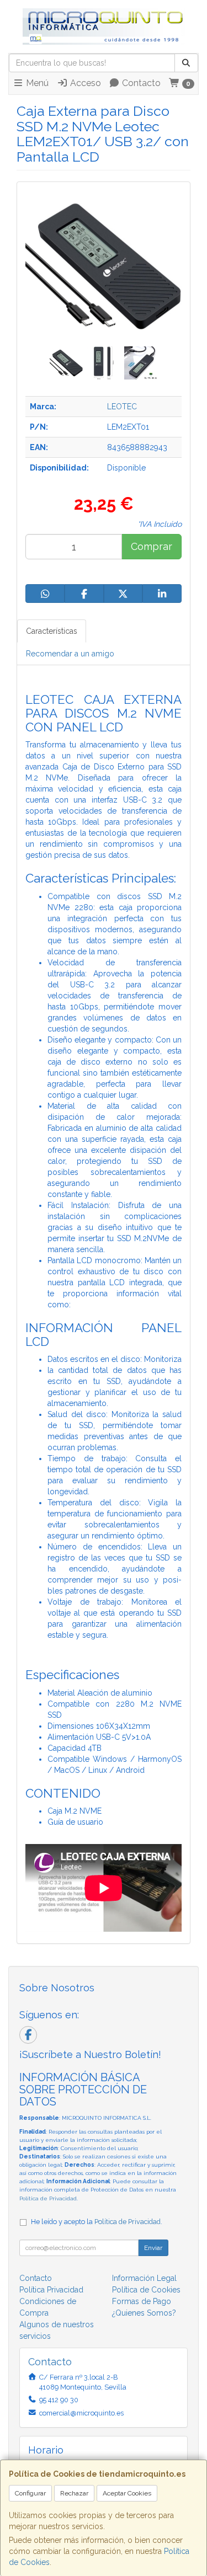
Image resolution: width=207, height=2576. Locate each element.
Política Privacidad (51, 2290)
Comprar (152, 546)
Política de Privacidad (48, 2198)
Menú (36, 83)
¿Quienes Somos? (144, 2313)
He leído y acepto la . (97, 2222)
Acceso (84, 83)
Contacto (140, 83)
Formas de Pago (142, 2301)
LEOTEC (122, 407)
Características (52, 631)
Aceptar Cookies (127, 2493)
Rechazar (74, 2493)
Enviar (153, 2248)
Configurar (30, 2493)
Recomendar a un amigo (70, 654)
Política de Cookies (146, 2290)
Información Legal (144, 2278)
